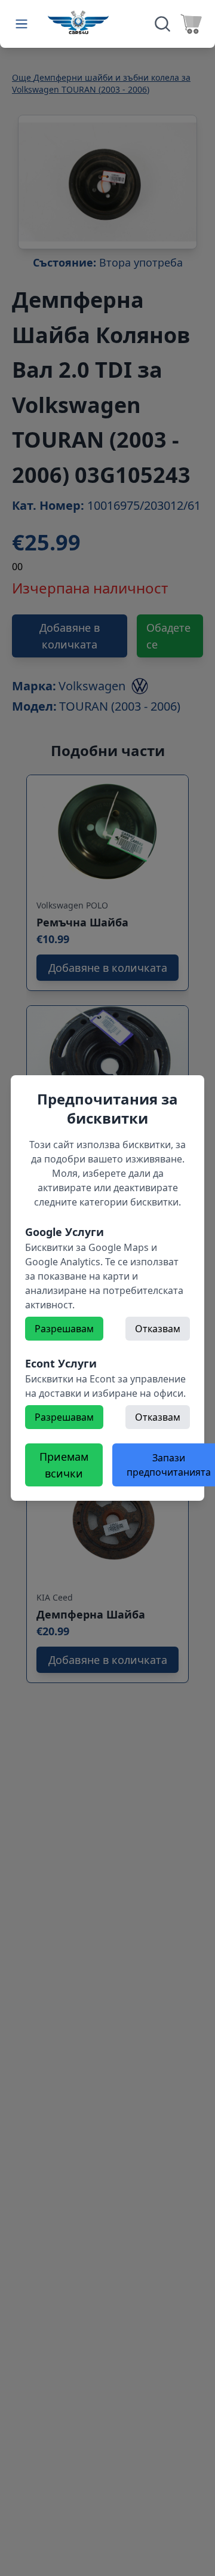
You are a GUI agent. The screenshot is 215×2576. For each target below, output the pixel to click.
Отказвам (158, 1329)
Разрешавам (64, 1329)
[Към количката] (191, 24)
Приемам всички (64, 1465)
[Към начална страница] (78, 22)
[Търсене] (162, 24)
